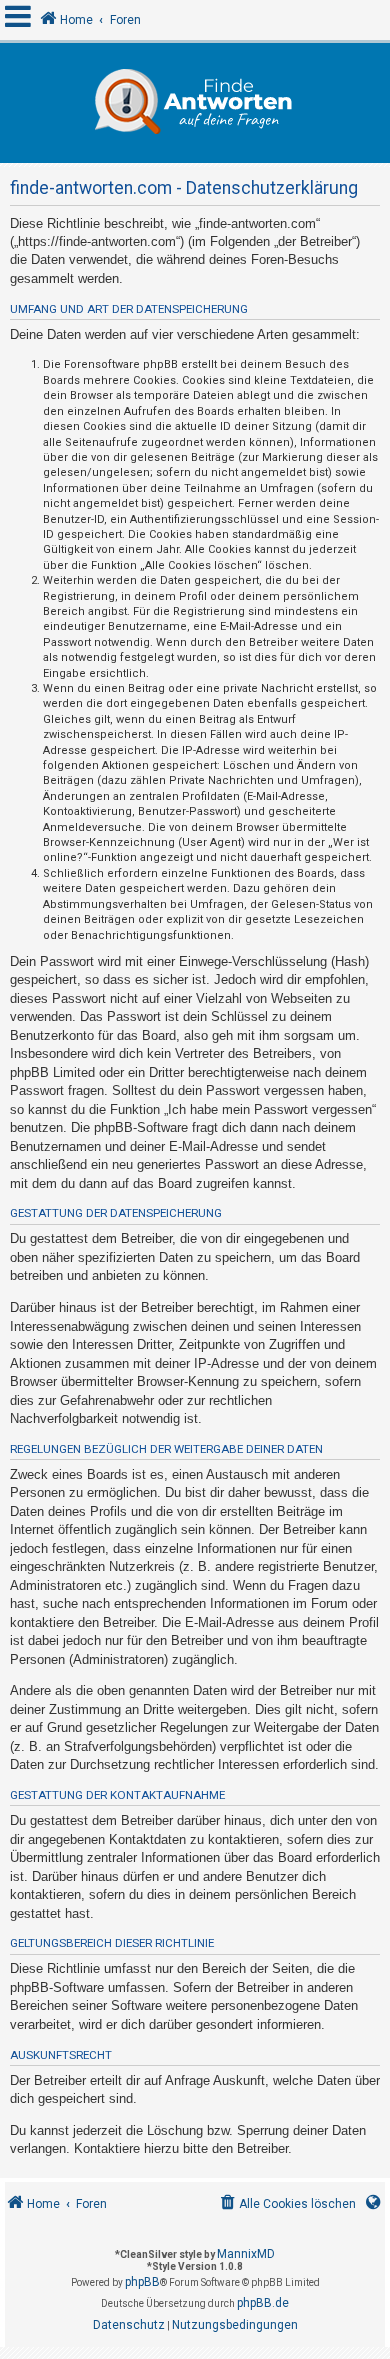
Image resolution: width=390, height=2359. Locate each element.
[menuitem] (286, 2204)
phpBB (142, 2282)
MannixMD (246, 2254)
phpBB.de (263, 2303)
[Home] (195, 103)
